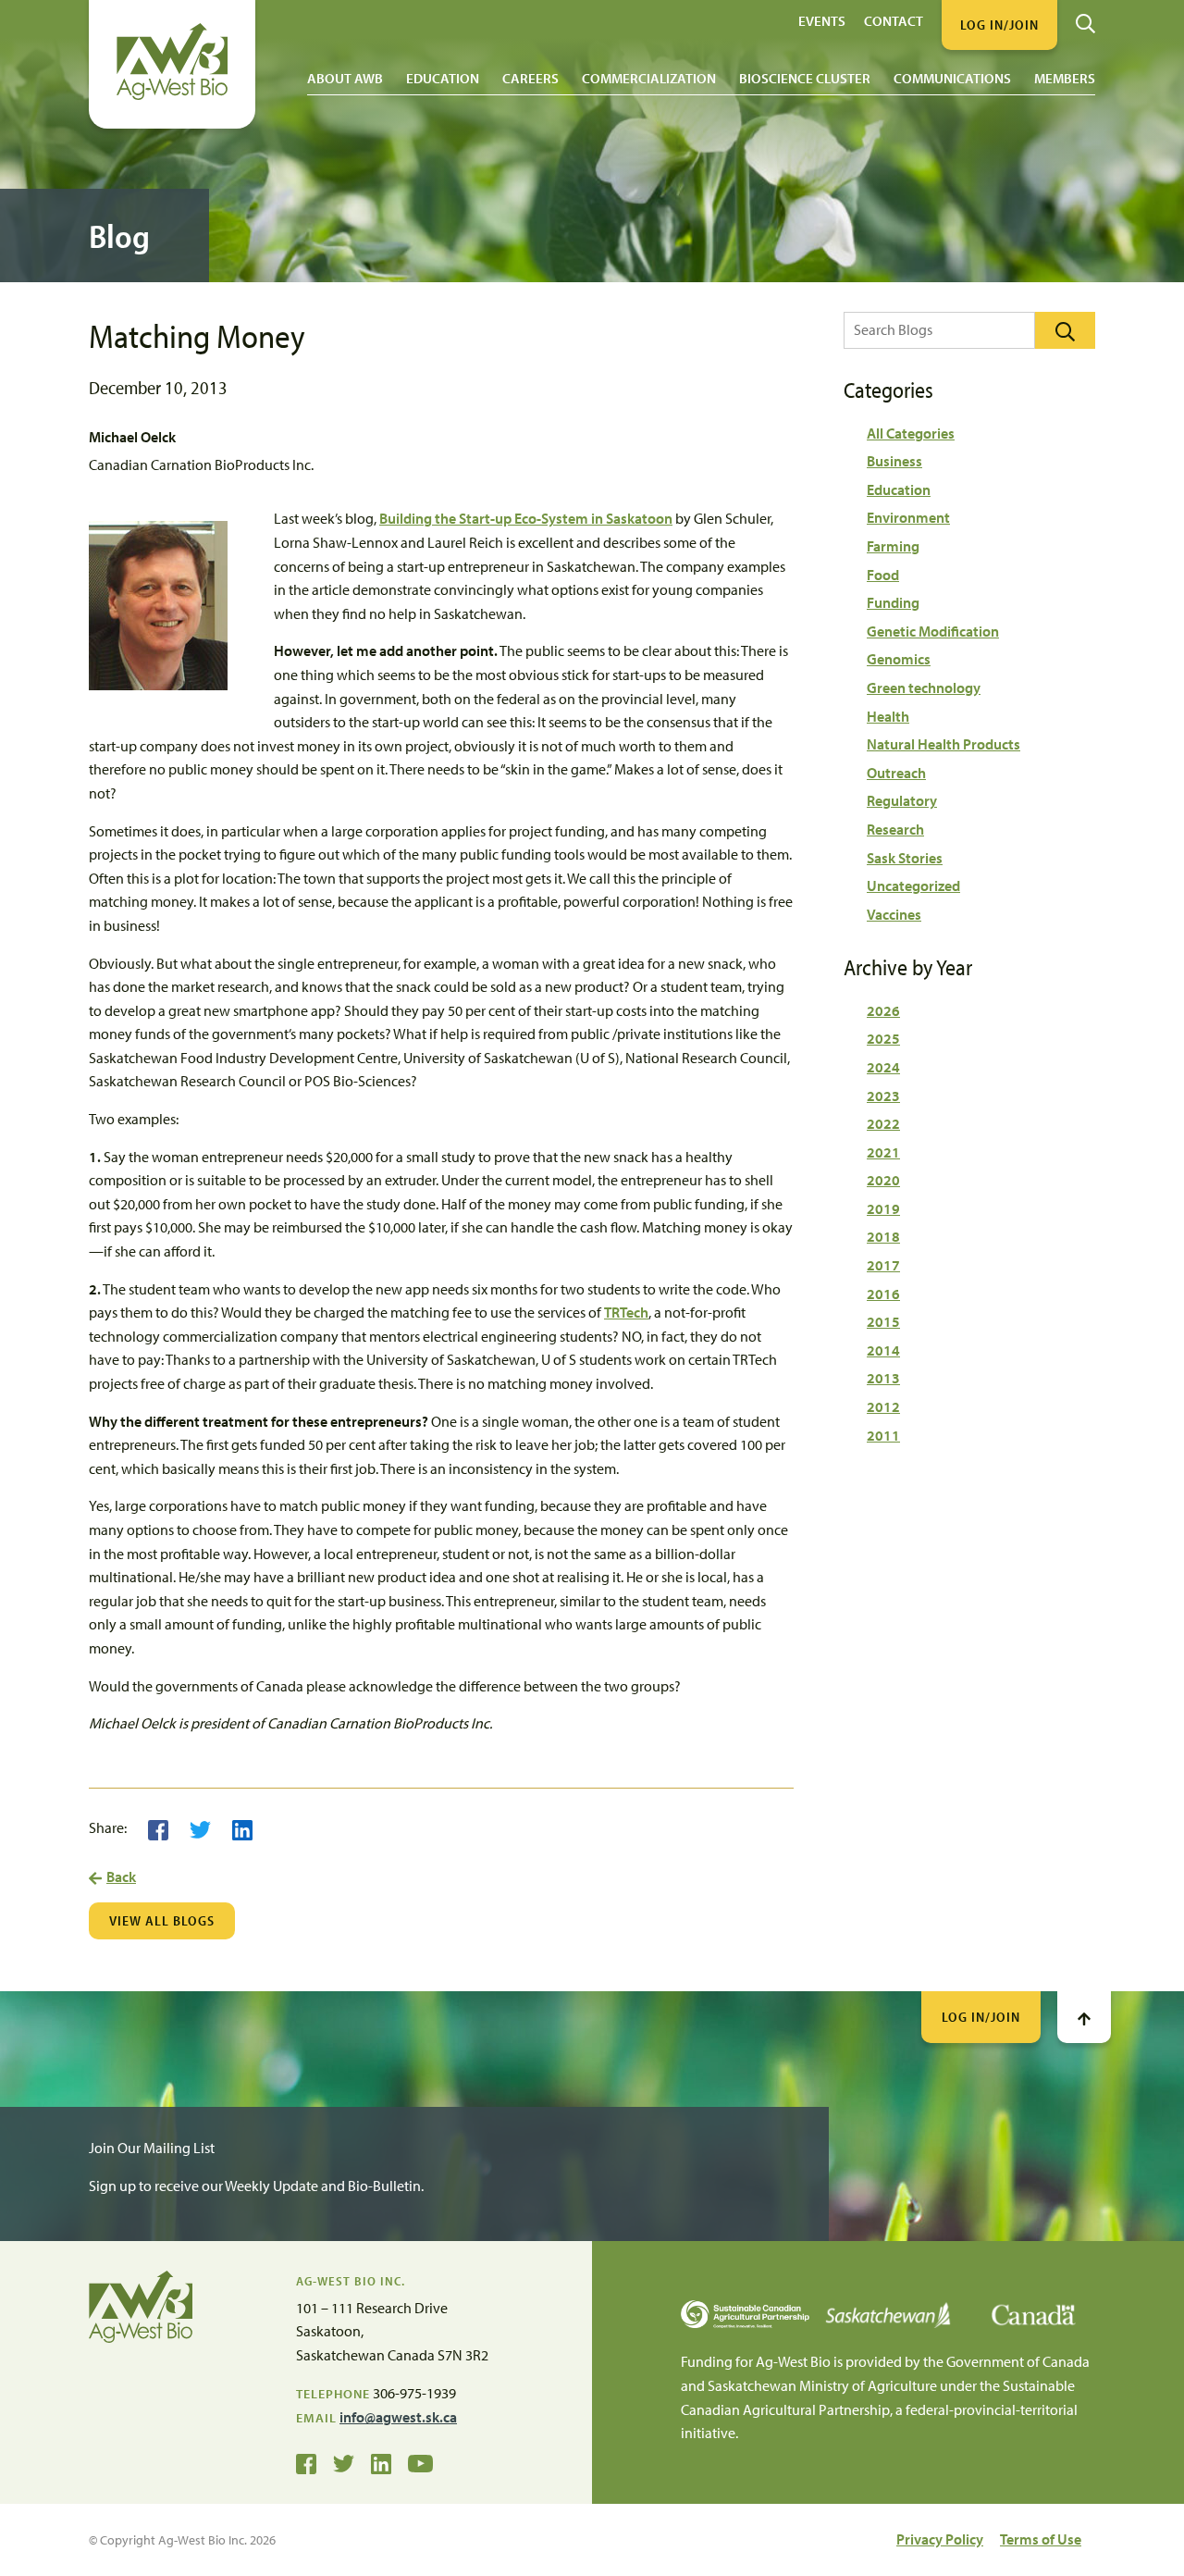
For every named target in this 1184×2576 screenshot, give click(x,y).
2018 (883, 1236)
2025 (883, 1038)
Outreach (896, 773)
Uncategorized (913, 885)
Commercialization (649, 78)
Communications (952, 78)
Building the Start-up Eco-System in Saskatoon (526, 518)
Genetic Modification (933, 631)
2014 (883, 1350)
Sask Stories (905, 858)
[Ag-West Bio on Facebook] (306, 2462)
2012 (883, 1406)
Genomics (899, 659)
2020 (883, 1180)
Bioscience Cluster (805, 78)
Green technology (924, 687)
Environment (908, 517)
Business (894, 461)
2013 (883, 1378)
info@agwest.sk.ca (398, 2417)
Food (883, 575)
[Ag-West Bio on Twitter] (344, 2462)
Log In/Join (981, 2017)
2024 (883, 1067)
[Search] (1085, 17)
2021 (883, 1152)
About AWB (345, 78)
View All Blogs (162, 1920)
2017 (883, 1265)
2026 (883, 1010)
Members (1065, 78)
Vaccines (894, 914)
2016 (883, 1294)
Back (121, 1876)
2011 (883, 1435)
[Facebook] (158, 1827)
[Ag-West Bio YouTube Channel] (420, 2462)
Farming (893, 546)
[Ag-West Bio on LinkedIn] (381, 2462)
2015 (883, 1321)
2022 (883, 1123)
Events (822, 20)
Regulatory (902, 800)
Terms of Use (1041, 2539)
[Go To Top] (1084, 2017)
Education (443, 78)
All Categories (911, 433)
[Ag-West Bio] (172, 95)
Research (895, 829)
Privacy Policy (940, 2539)
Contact (894, 20)
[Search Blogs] (1065, 330)
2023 (883, 1096)
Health (888, 716)
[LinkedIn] (242, 1827)
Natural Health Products (943, 744)
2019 (883, 1208)
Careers (530, 78)
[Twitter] (200, 1827)
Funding (893, 602)
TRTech (626, 1312)
